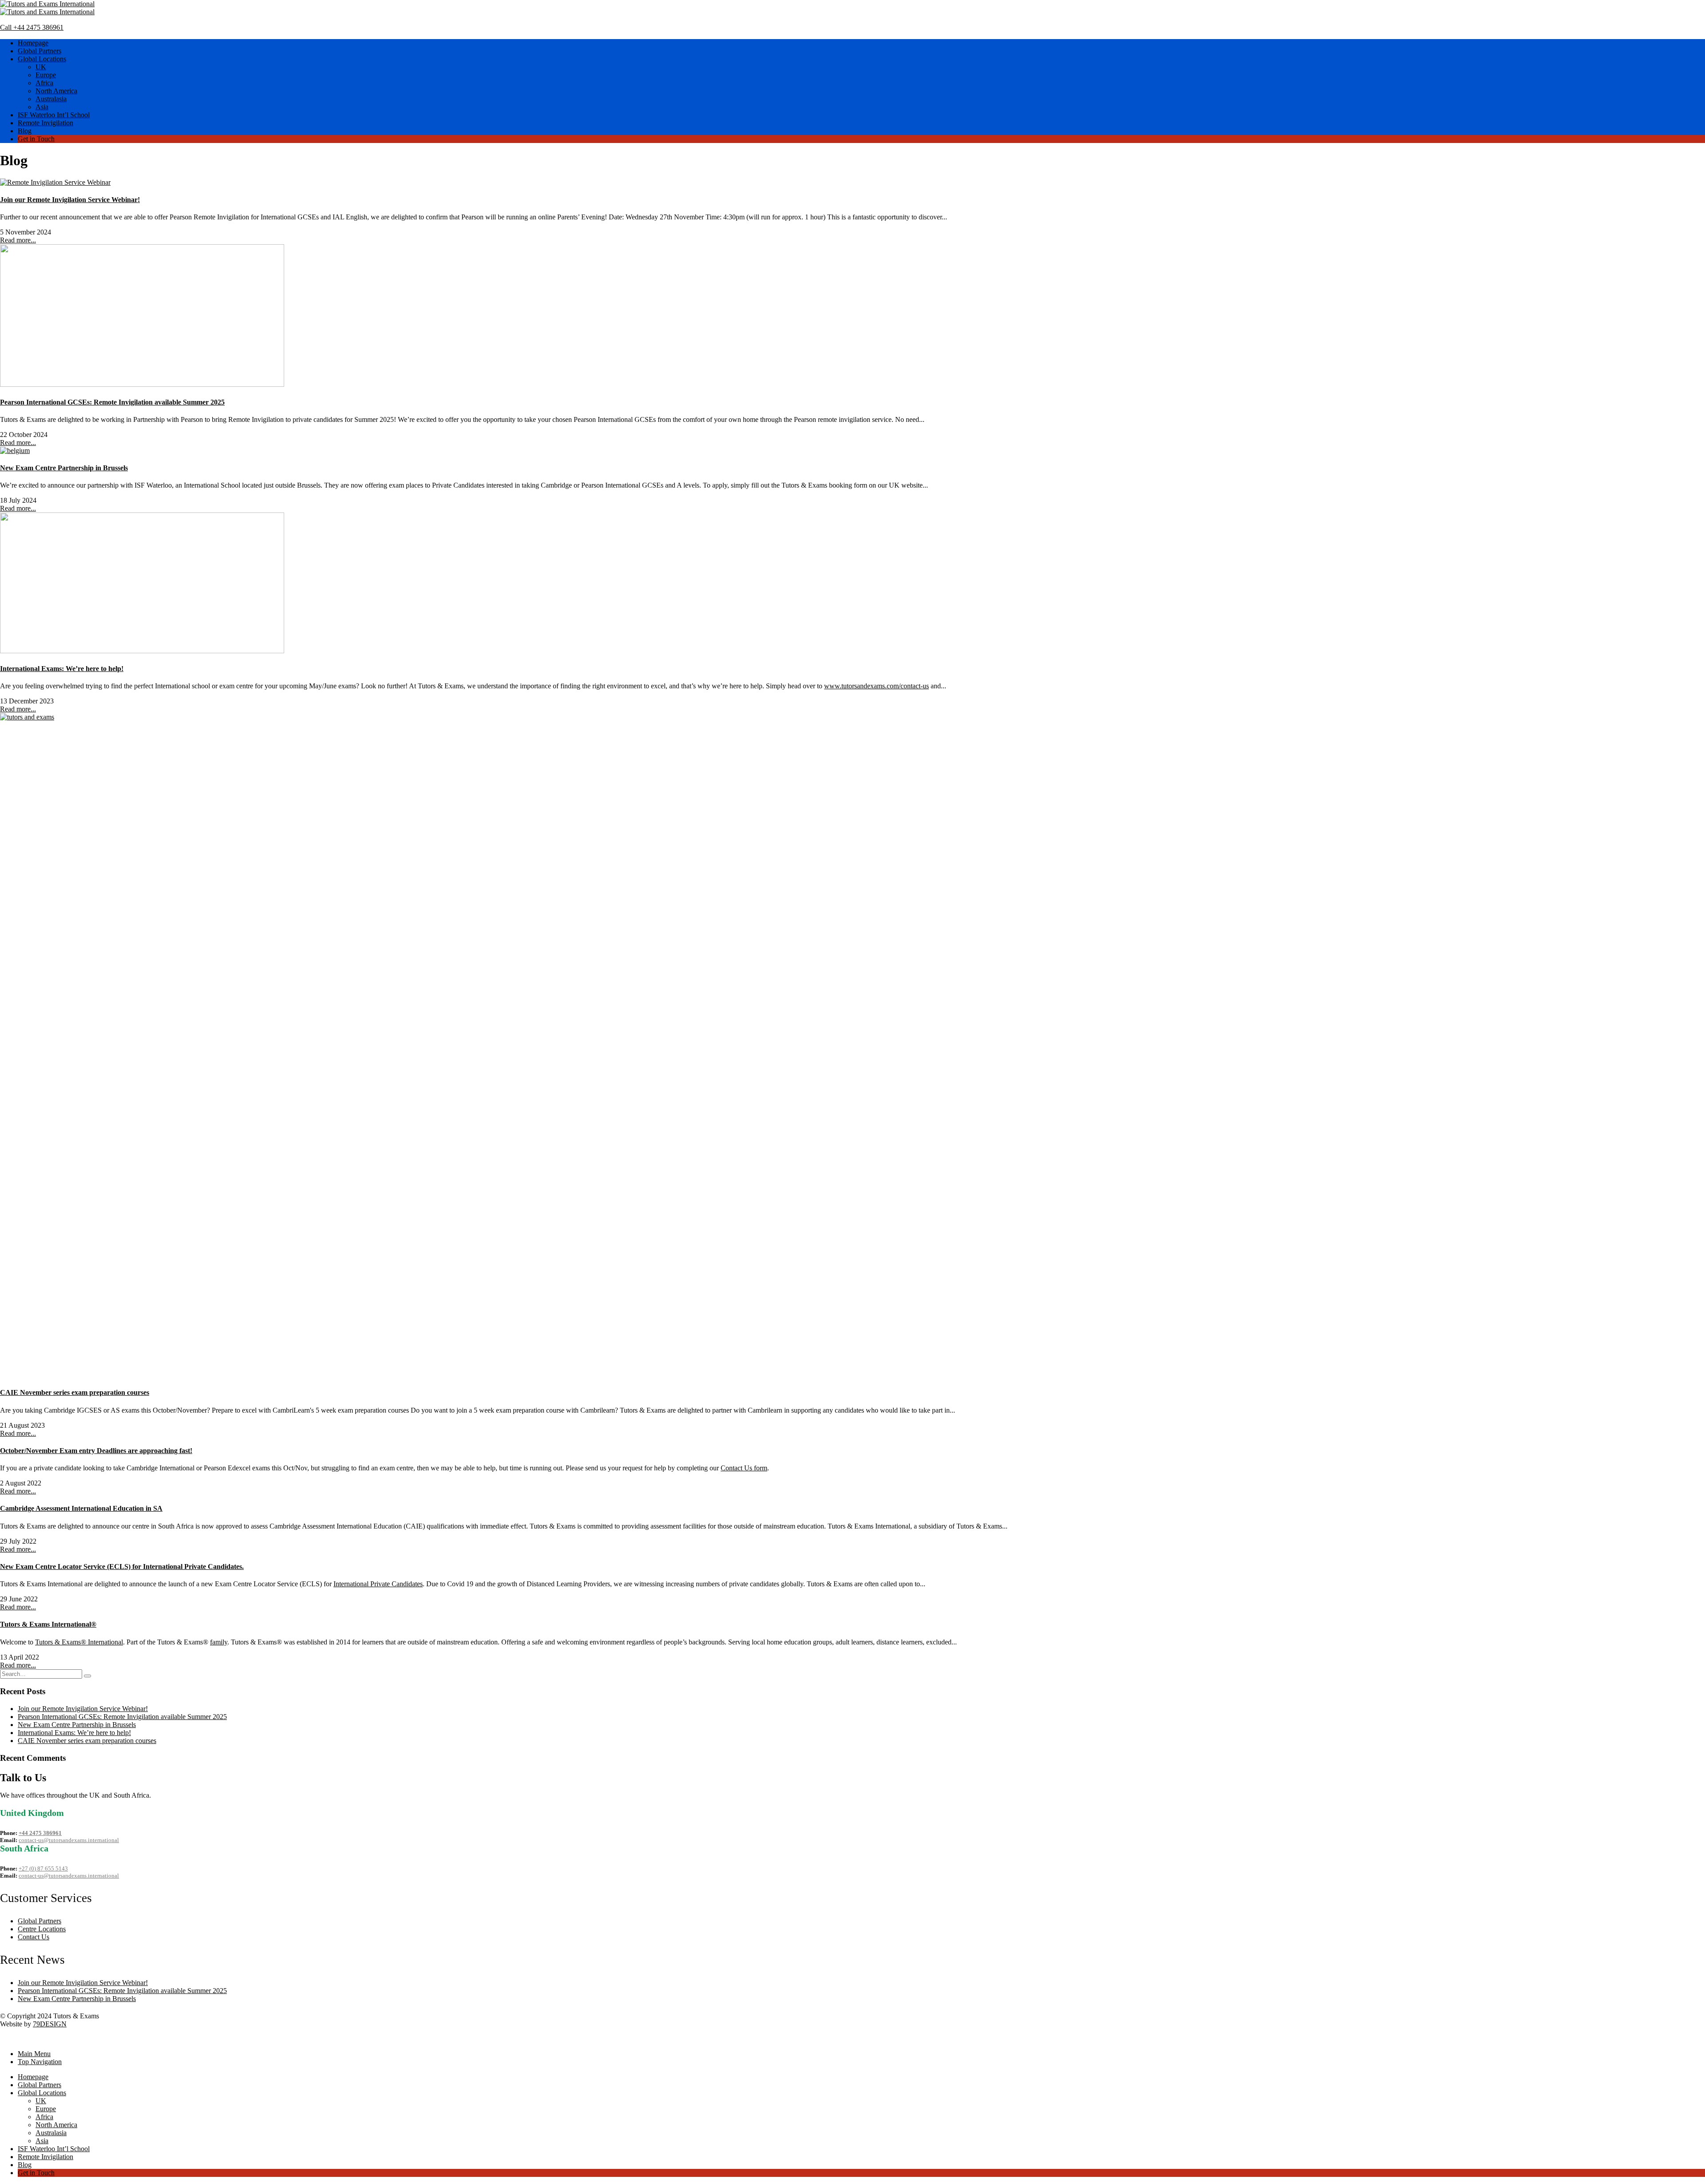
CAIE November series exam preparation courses (75, 1392)
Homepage (33, 43)
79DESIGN (50, 2024)
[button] (5, 2039)
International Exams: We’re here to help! (62, 669)
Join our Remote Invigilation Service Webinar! (70, 200)
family (219, 1642)
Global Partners (40, 51)
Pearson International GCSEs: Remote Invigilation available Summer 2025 (112, 402)
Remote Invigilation (46, 123)
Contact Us (34, 1937)
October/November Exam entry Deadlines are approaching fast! (96, 1451)
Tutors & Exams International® (48, 1624)
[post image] (852, 183)
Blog (25, 131)
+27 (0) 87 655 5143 (43, 1868)
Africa (44, 83)
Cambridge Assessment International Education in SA (81, 1508)
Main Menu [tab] (34, 2054)
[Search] (87, 1676)
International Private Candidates (378, 1584)
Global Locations (42, 59)
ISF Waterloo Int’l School (54, 115)
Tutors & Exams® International (79, 1642)
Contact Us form (744, 1468)
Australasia (51, 99)
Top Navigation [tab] (40, 2062)
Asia (42, 107)
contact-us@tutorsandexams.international (69, 1840)
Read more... (18, 240)
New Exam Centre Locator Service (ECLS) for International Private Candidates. (122, 1567)
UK (41, 67)
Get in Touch (36, 139)
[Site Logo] (47, 4)
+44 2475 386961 (40, 1833)
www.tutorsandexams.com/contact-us (876, 686)
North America (56, 91)
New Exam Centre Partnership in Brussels (64, 468)
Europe (46, 75)
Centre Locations (42, 1929)
